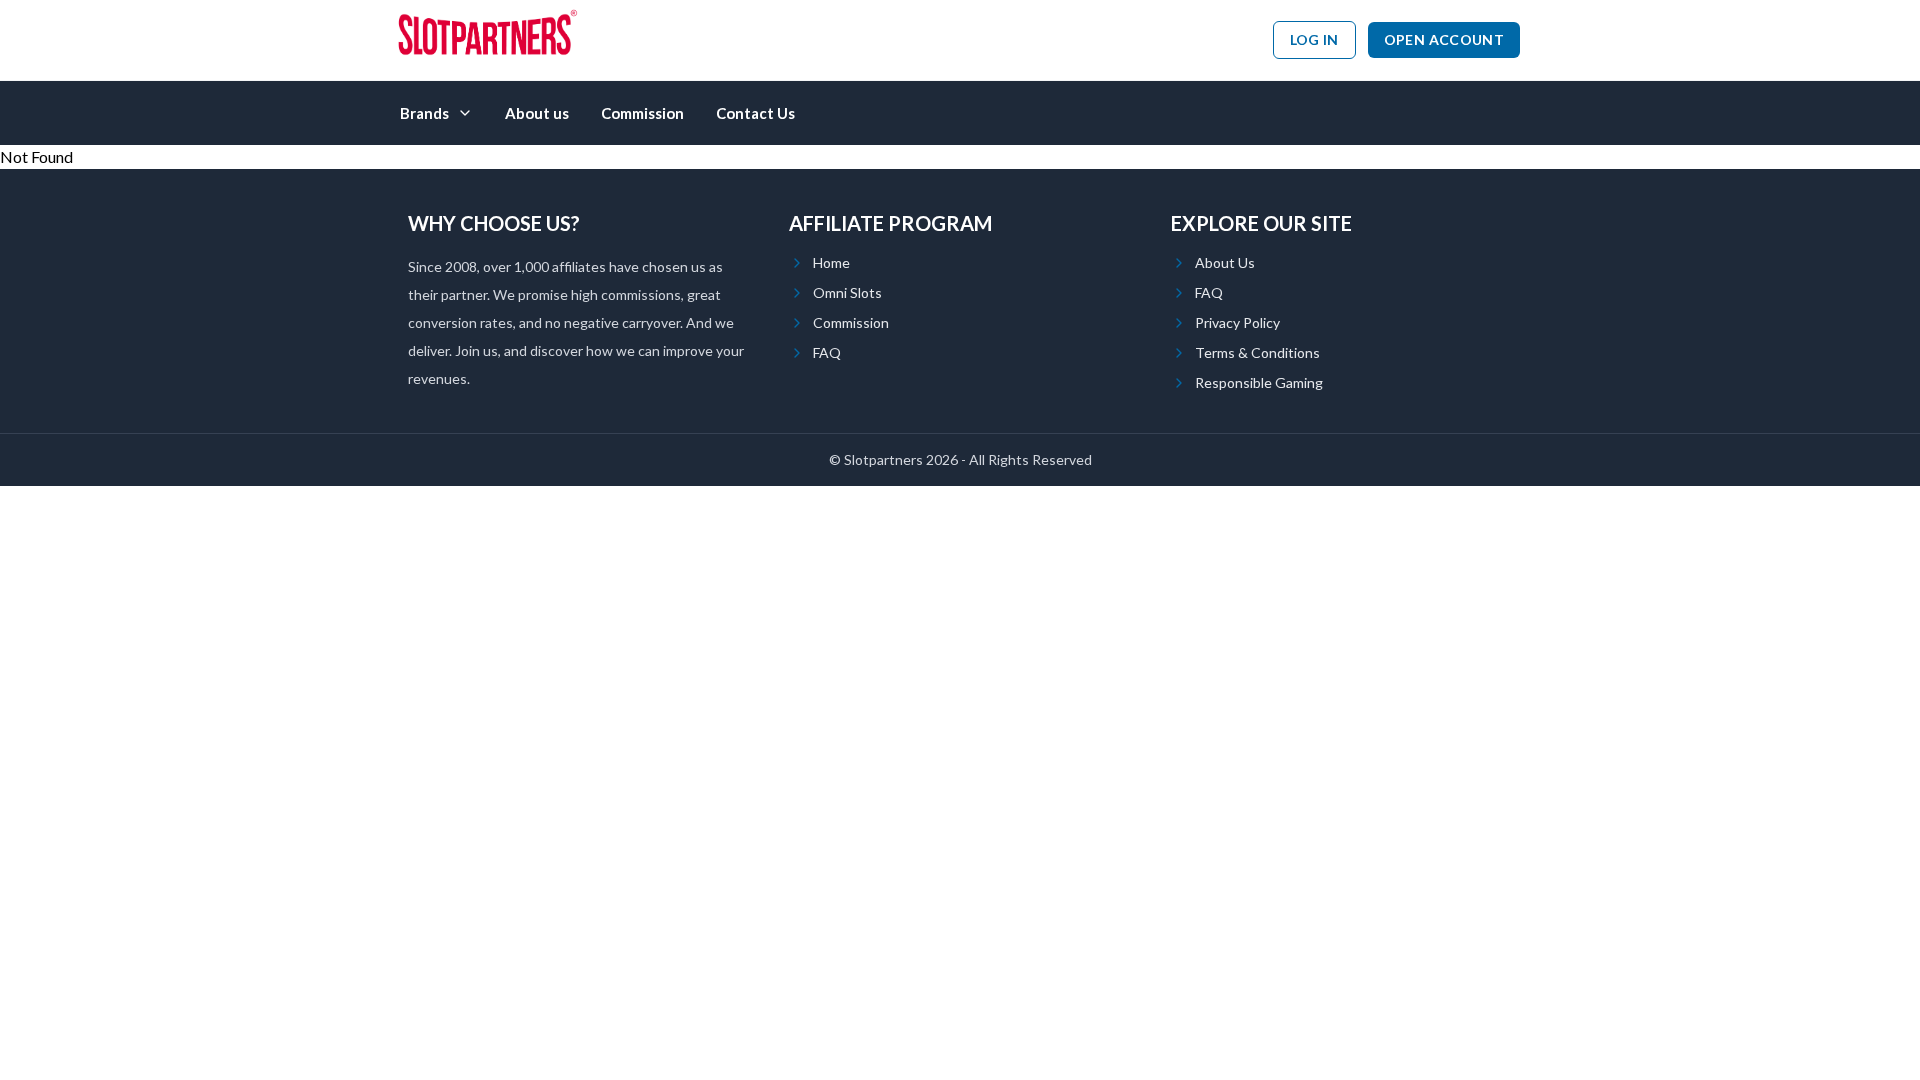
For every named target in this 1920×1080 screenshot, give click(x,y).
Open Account (1444, 39)
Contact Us (755, 113)
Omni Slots (847, 292)
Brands (424, 113)
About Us (1225, 262)
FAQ (827, 352)
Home (831, 262)
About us (537, 113)
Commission (642, 113)
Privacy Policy (1237, 322)
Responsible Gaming (1259, 382)
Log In (1314, 39)
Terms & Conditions (1257, 352)
